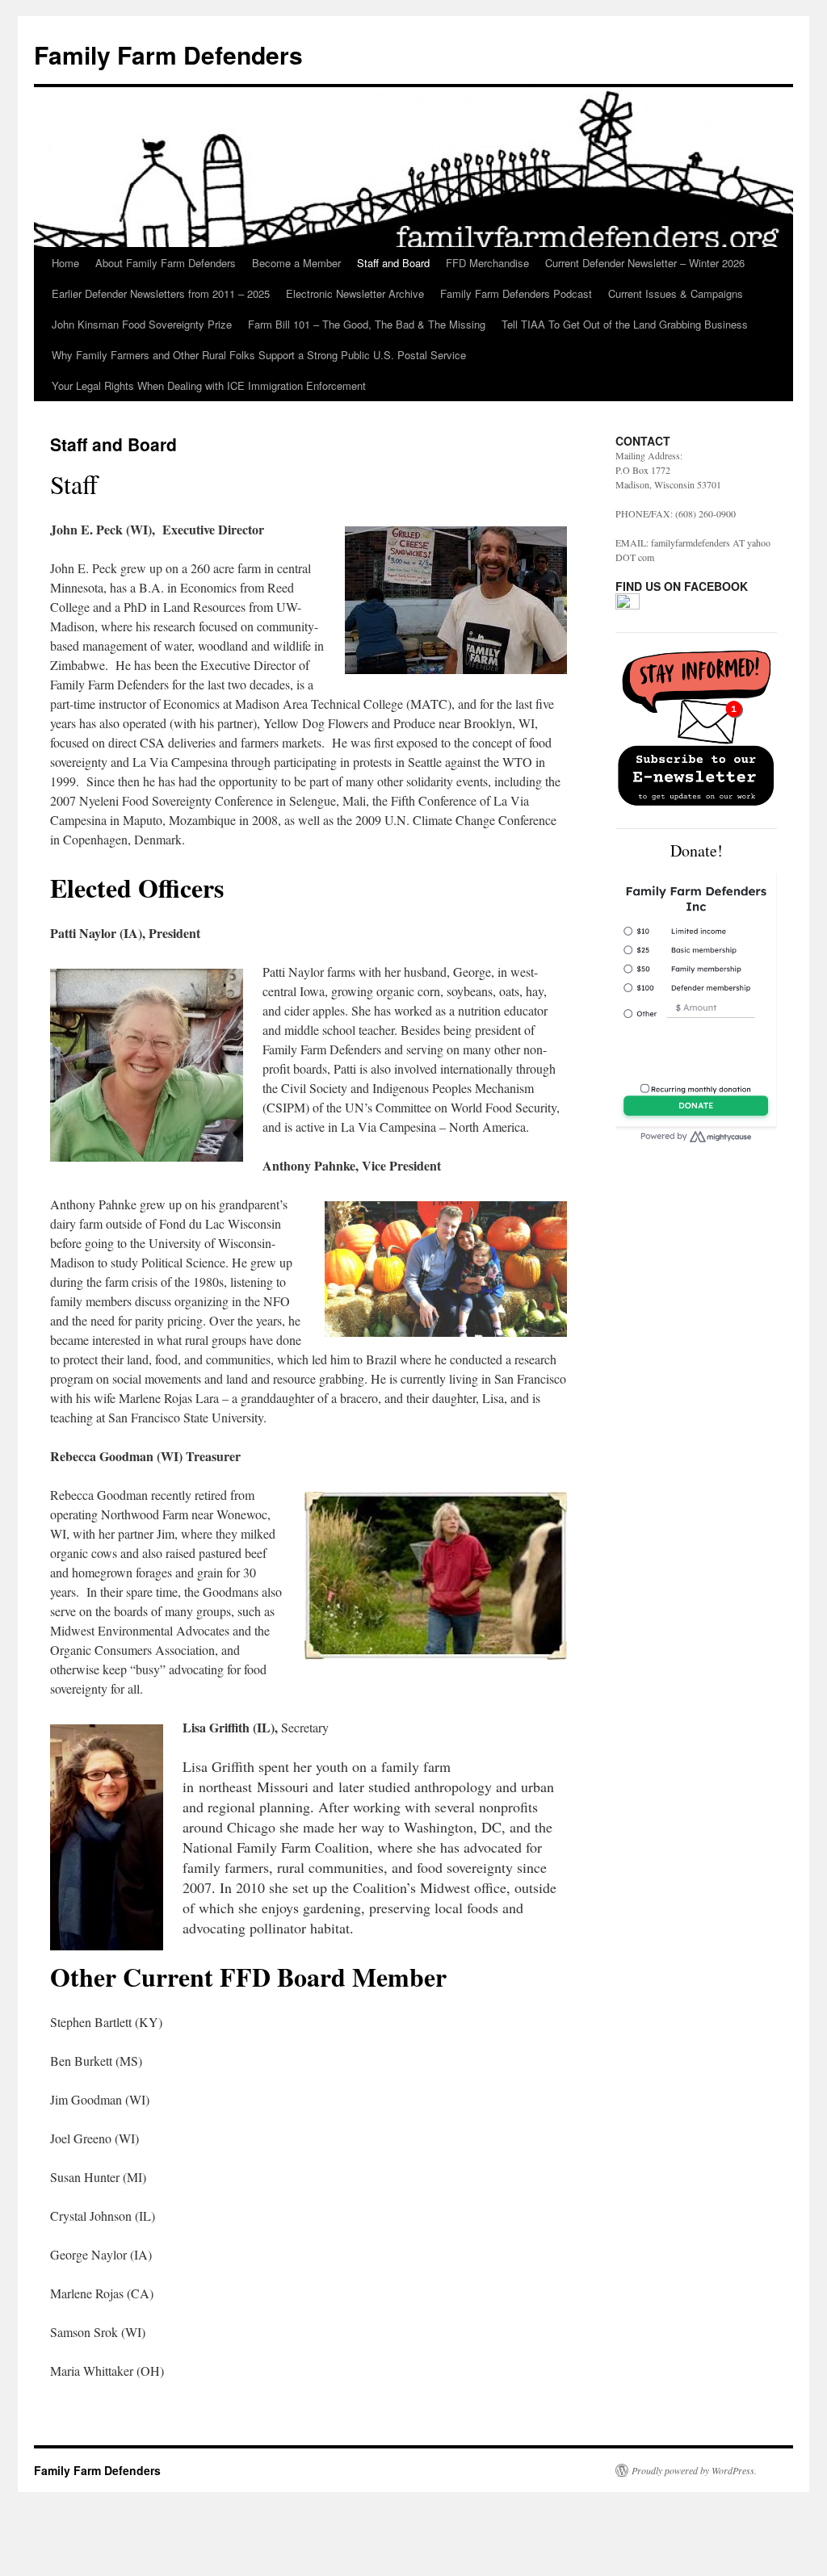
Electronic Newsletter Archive (355, 293)
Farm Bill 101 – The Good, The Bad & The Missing (367, 324)
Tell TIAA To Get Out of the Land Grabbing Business (625, 324)
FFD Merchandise (487, 263)
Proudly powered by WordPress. (694, 2470)
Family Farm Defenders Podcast (516, 293)
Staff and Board (393, 263)
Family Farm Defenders (168, 54)
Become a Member (296, 263)
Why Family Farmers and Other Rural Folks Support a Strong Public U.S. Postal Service (259, 355)
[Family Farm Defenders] (628, 605)
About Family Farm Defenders (166, 263)
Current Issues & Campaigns (676, 293)
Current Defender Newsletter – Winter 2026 (645, 263)
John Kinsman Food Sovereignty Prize (142, 324)
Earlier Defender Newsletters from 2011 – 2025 (161, 293)
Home (65, 263)
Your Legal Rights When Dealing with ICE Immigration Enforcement (209, 385)
